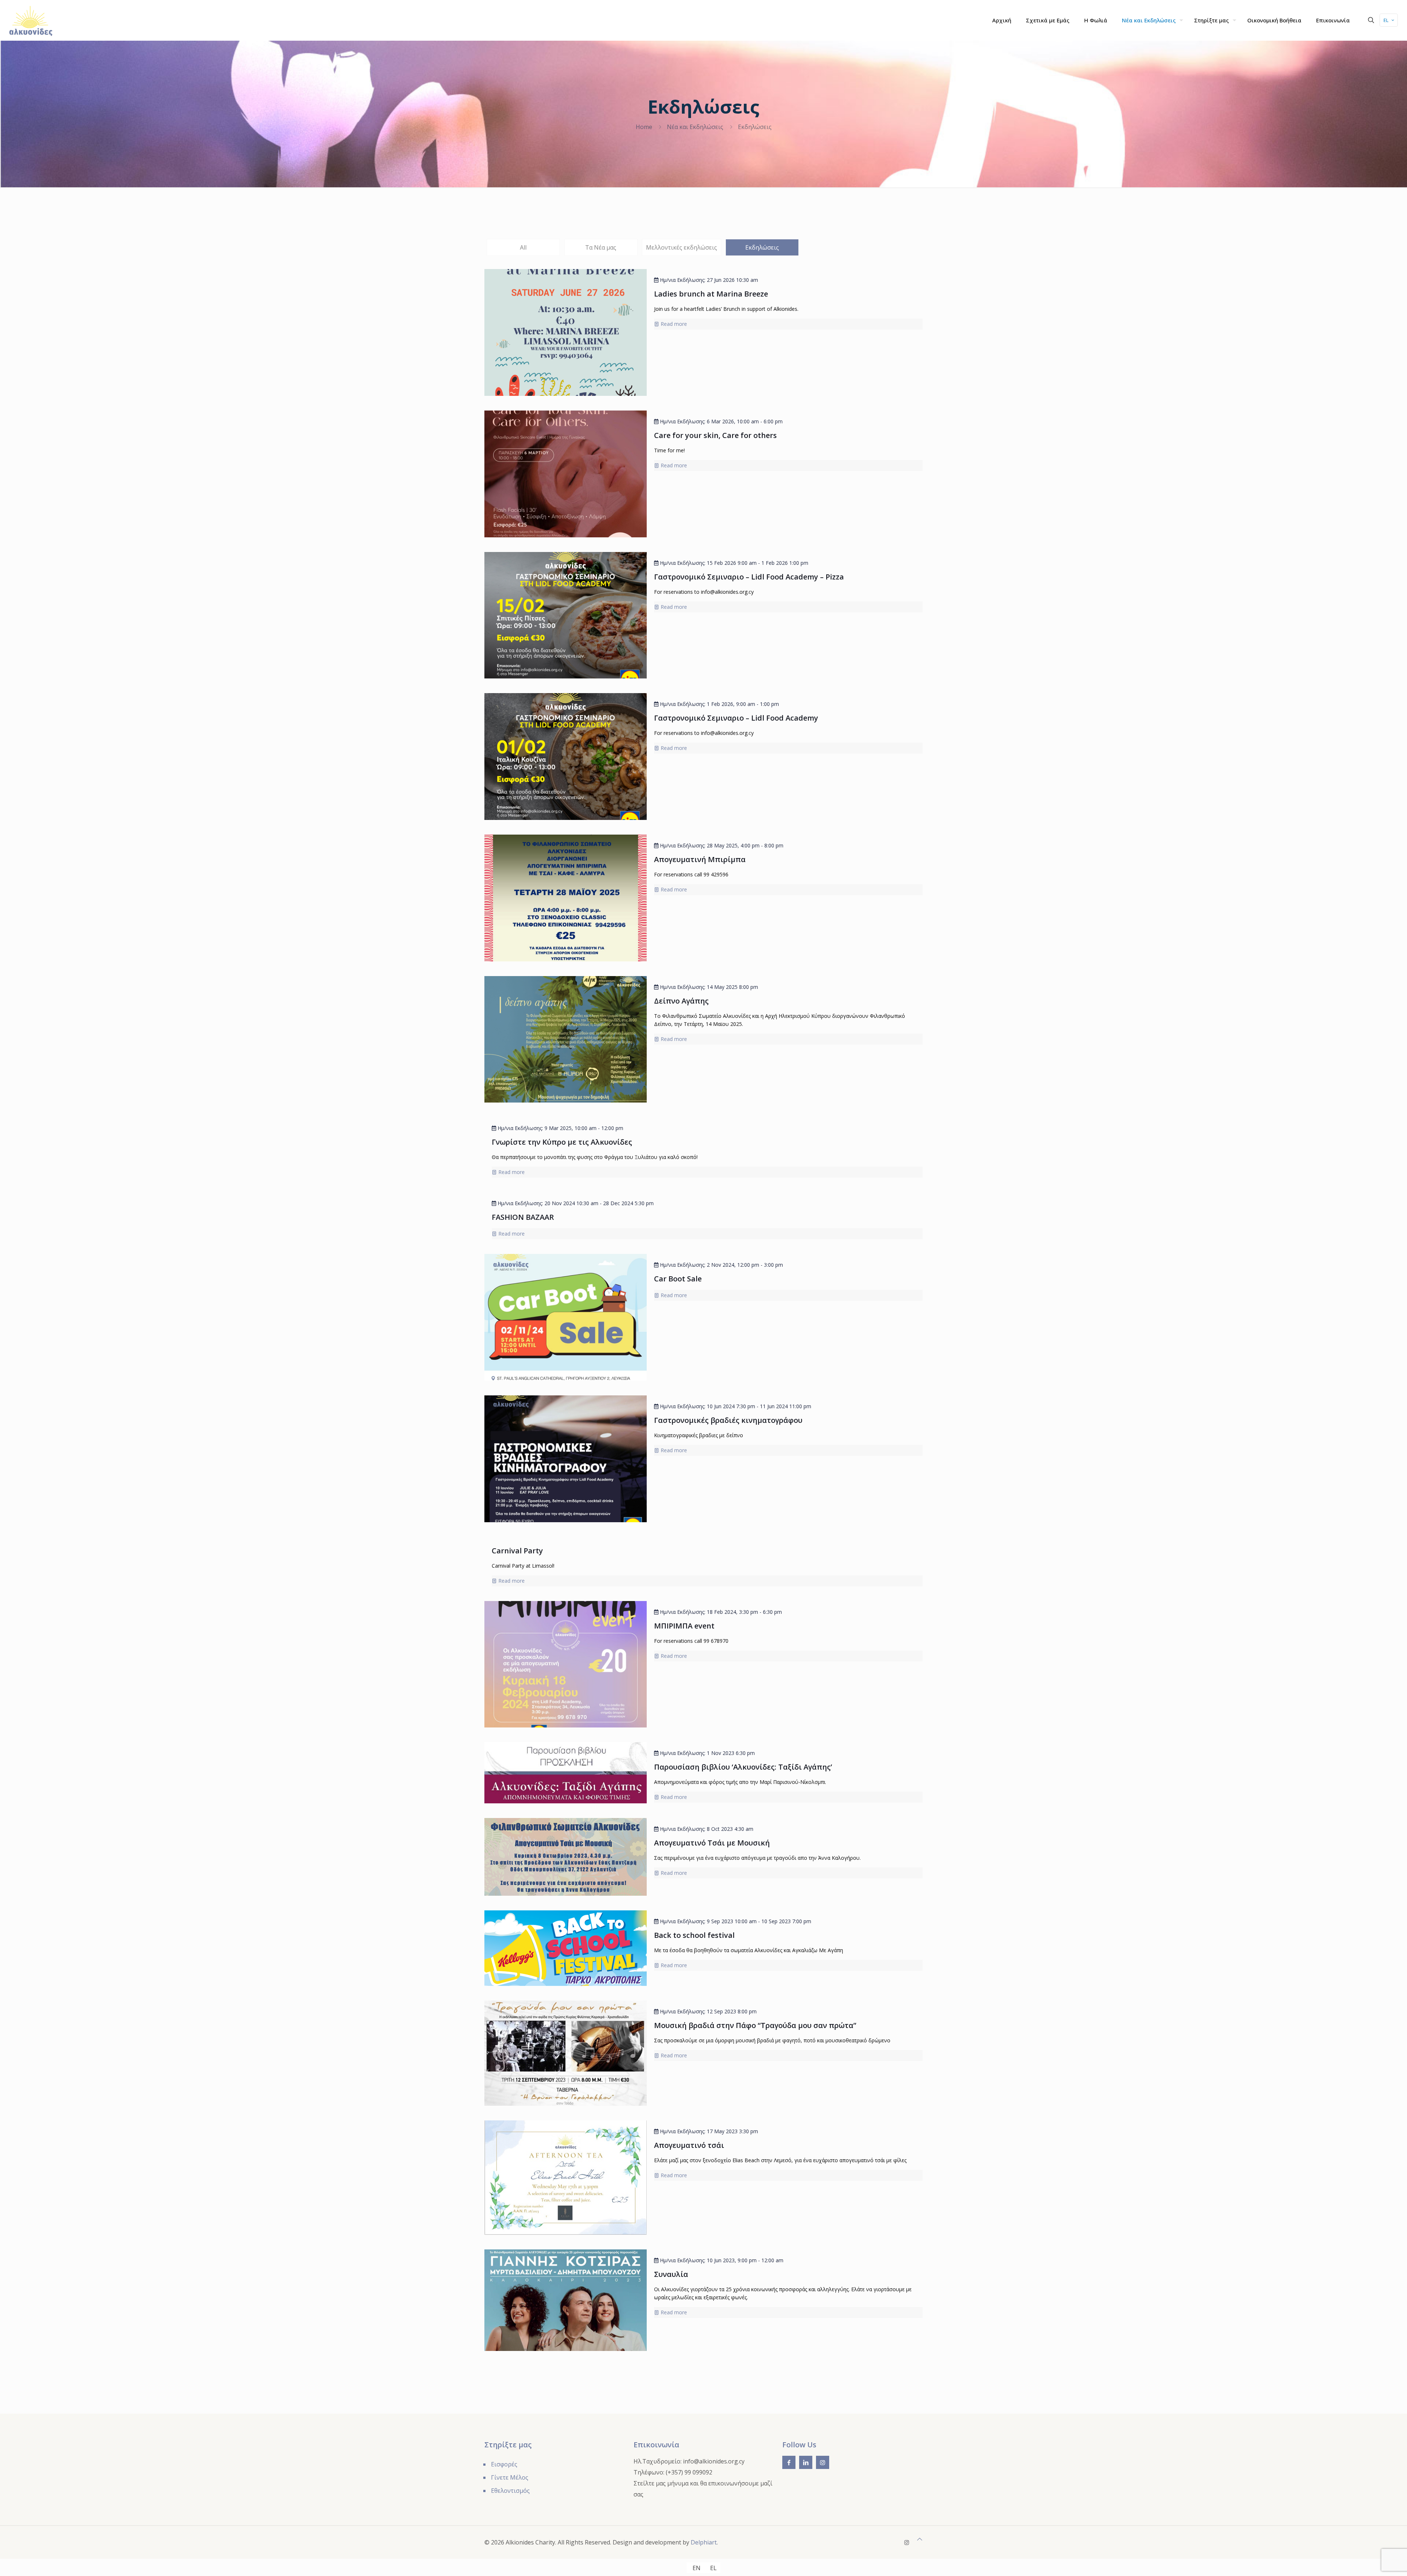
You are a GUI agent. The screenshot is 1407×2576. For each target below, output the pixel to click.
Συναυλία (671, 2274)
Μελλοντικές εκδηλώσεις (682, 247)
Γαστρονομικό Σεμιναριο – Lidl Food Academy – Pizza (749, 577)
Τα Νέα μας (601, 247)
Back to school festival (694, 1935)
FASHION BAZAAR (523, 1217)
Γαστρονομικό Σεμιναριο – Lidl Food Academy (736, 718)
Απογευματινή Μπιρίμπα (700, 859)
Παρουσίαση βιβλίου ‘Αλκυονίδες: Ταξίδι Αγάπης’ (743, 1767)
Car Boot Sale (678, 1279)
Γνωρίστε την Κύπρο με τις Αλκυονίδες (562, 1142)
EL (1386, 20)
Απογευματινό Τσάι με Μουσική (712, 1843)
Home (644, 127)
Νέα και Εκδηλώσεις (695, 127)
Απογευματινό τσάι (689, 2145)
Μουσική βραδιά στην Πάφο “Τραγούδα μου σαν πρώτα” (755, 2025)
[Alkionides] (31, 20)
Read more (674, 324)
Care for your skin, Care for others (715, 435)
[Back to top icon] (920, 2539)
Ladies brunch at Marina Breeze (711, 294)
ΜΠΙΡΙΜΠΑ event (684, 1626)
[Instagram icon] (907, 2542)
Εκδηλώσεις (762, 247)
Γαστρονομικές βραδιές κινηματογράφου (728, 1420)
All (523, 247)
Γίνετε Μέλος (510, 2477)
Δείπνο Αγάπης (681, 1001)
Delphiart (704, 2542)
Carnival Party (517, 1551)
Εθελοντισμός (510, 2491)
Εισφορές (504, 2464)
